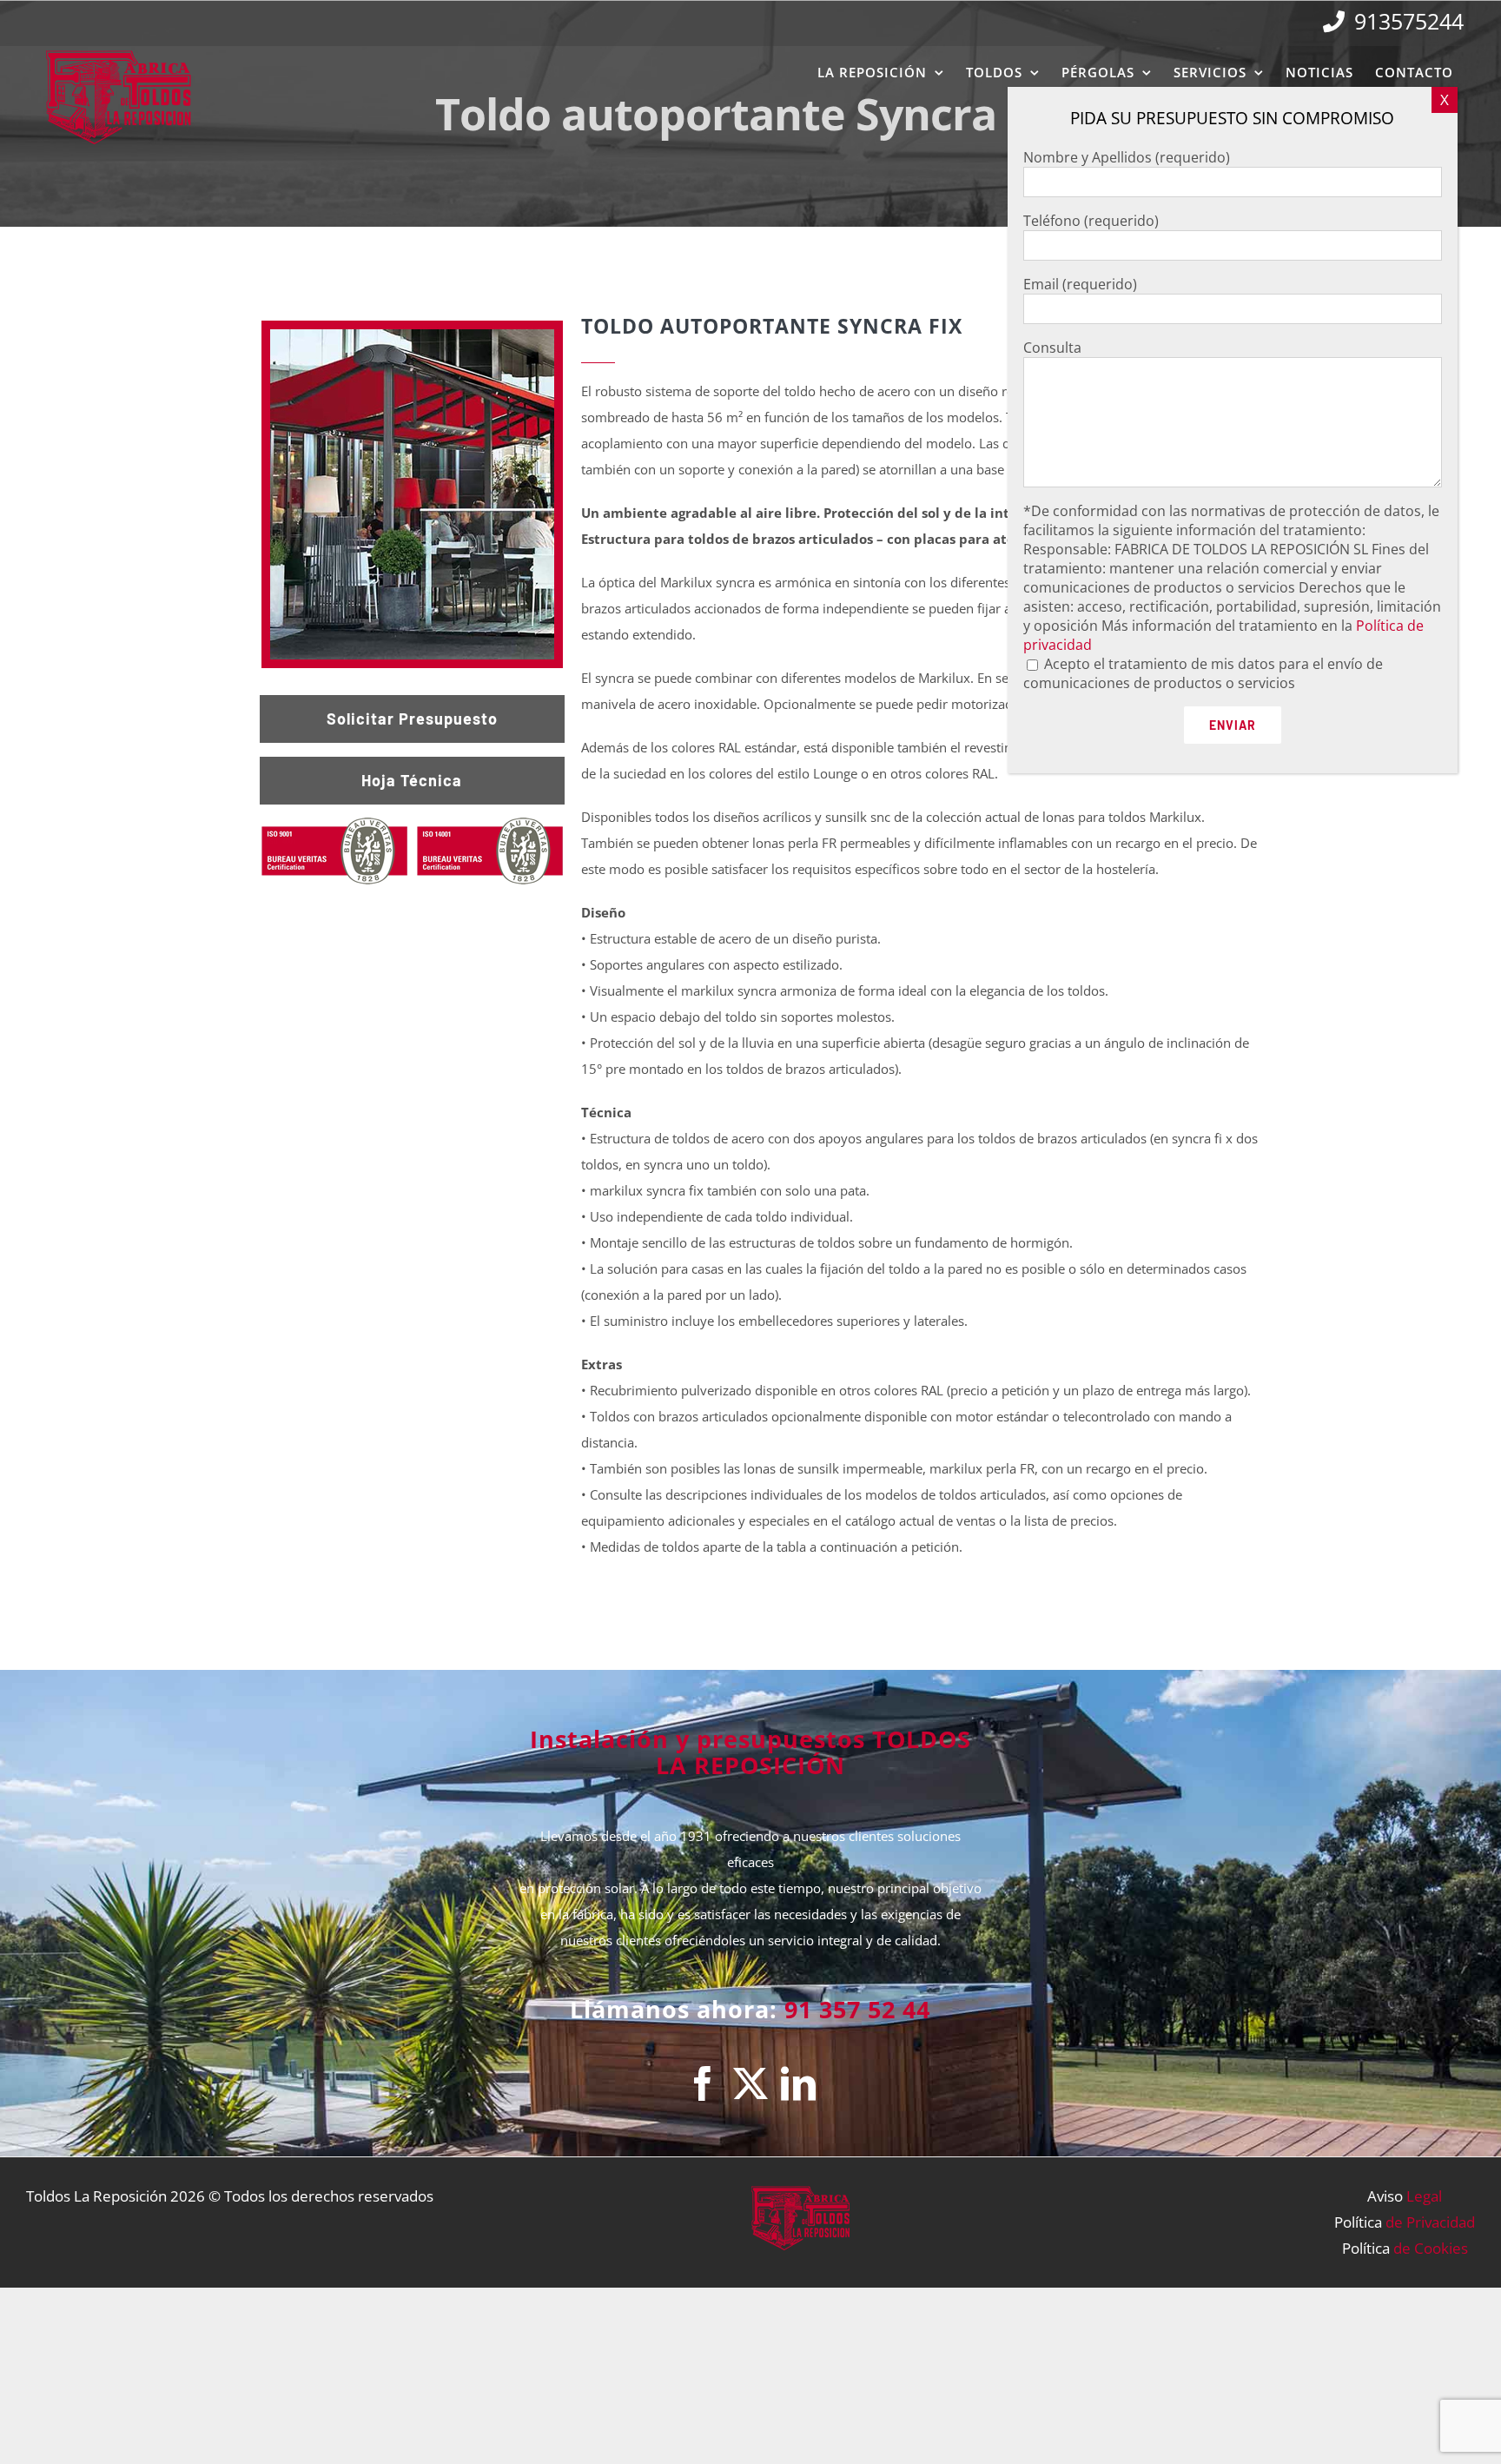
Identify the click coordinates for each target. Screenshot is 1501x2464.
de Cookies (1431, 2248)
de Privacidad (1430, 2222)
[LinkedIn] (798, 2083)
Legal (1424, 2196)
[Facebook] (703, 2083)
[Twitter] (750, 2083)
